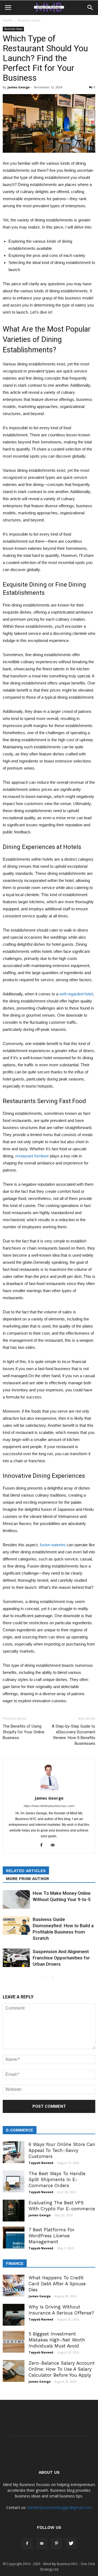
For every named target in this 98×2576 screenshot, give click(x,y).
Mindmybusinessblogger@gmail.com (59, 2507)
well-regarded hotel (76, 994)
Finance (15, 2263)
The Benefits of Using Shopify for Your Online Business (24, 1732)
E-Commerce (20, 2130)
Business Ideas (29, 20)
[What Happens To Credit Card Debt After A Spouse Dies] (14, 2286)
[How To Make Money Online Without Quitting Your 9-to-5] (16, 1900)
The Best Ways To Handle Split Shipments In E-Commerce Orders (57, 2179)
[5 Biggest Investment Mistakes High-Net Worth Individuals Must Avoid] (14, 2342)
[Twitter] (71, 2544)
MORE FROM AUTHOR (27, 1879)
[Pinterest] (56, 2544)
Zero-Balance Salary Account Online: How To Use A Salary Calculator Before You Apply (62, 2369)
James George (19, 87)
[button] (90, 8)
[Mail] (55, 1845)
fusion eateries (53, 1545)
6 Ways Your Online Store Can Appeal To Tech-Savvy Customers (62, 2150)
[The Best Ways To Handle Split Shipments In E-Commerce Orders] (14, 2181)
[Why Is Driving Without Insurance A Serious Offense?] (14, 2315)
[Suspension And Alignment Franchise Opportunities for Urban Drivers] (16, 1958)
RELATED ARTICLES (26, 1871)
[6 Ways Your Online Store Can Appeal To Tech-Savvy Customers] (14, 2152)
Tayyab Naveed (41, 2163)
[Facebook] (43, 1845)
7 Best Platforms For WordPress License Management (52, 2236)
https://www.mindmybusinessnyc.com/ (49, 1806)
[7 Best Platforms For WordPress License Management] (14, 2238)
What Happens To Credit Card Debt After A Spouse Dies (57, 2284)
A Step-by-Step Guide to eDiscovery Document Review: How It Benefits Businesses (73, 1735)
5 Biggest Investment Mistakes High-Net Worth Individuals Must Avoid (57, 2340)
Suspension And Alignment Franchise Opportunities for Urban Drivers (61, 1958)
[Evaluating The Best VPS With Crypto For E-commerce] (14, 2211)
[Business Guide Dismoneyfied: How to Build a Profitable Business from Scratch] (16, 1926)
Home (7, 20)
